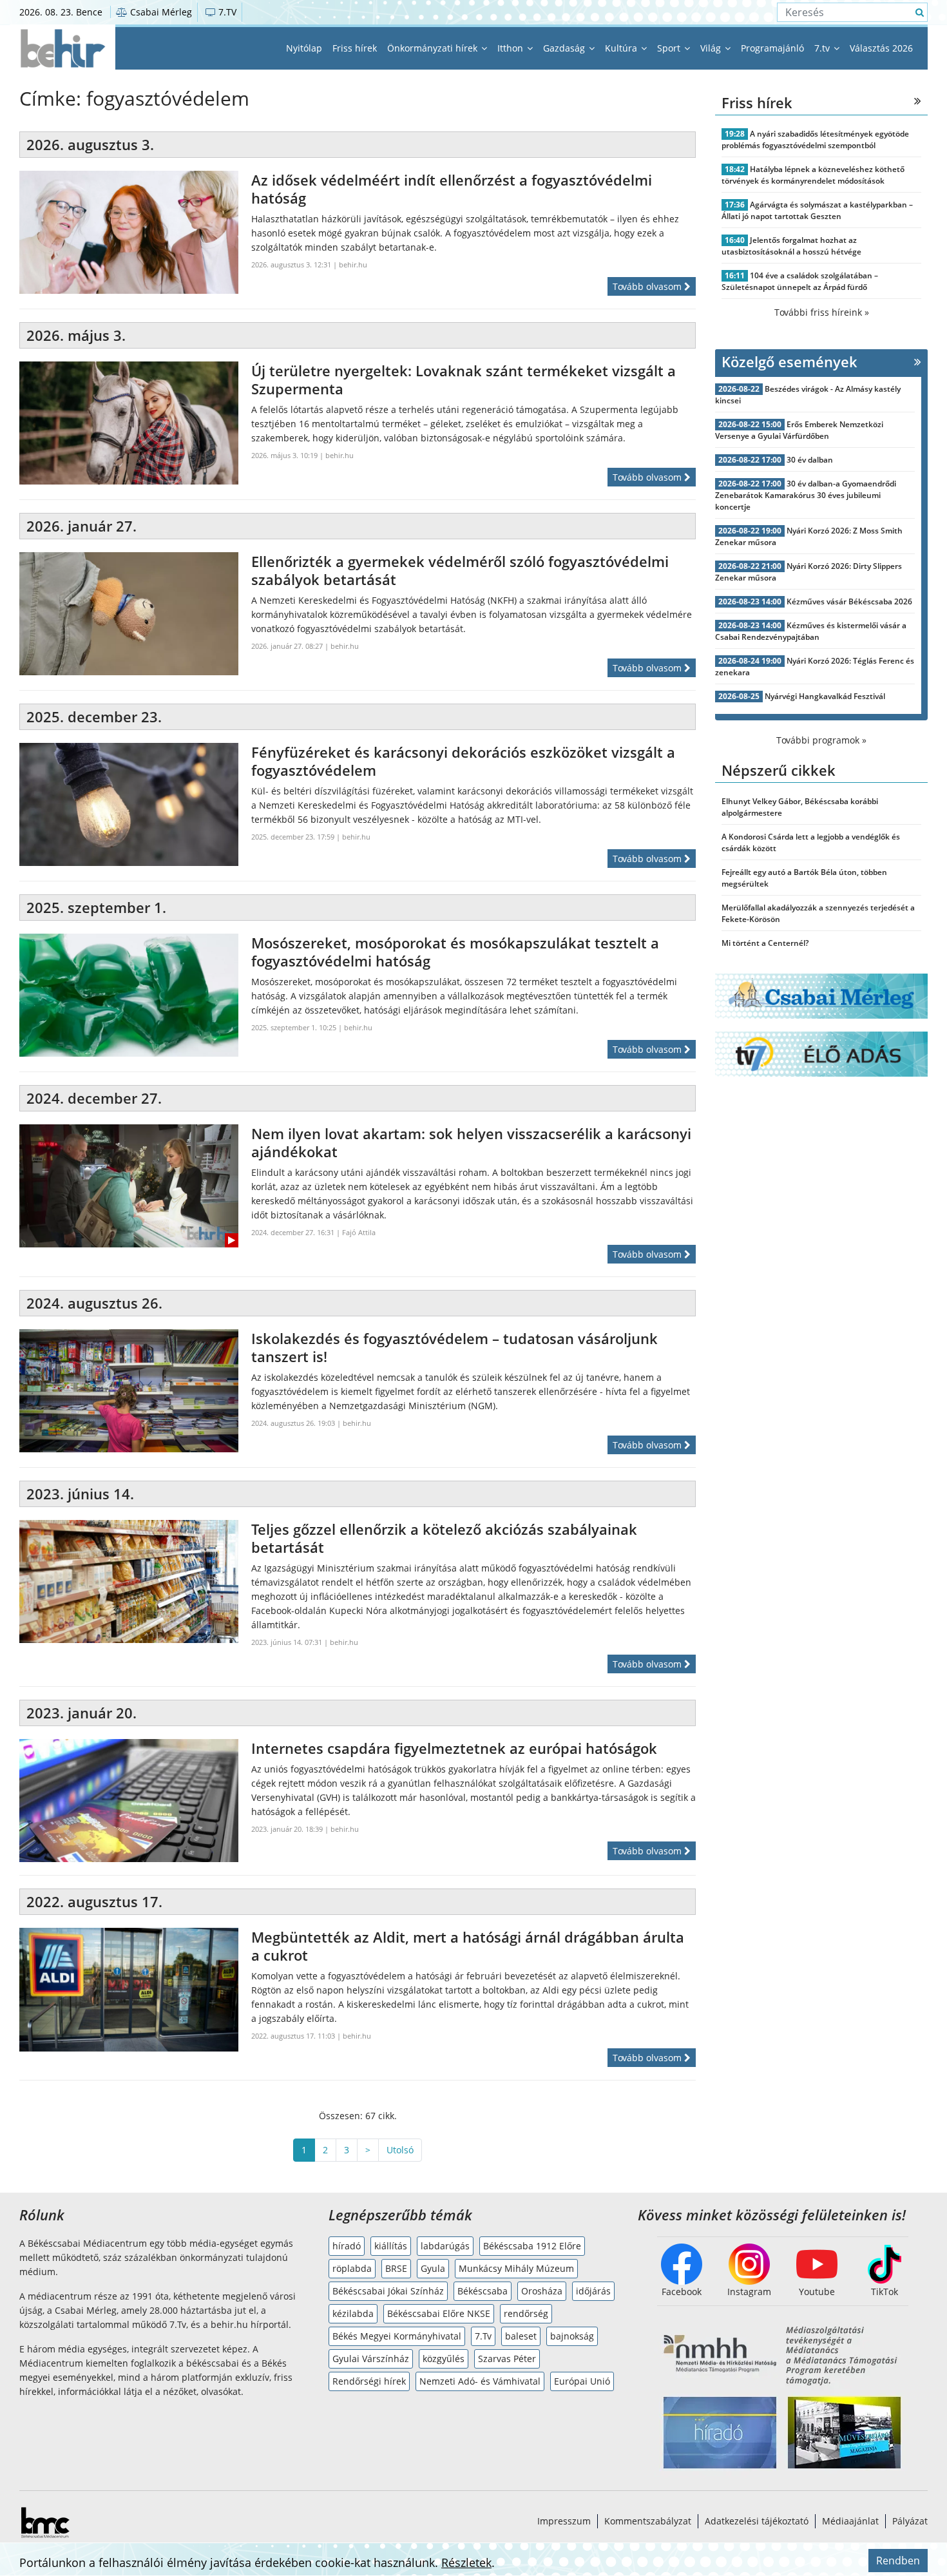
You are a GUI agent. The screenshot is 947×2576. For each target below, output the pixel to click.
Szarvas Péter (507, 2359)
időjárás (593, 2291)
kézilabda (353, 2313)
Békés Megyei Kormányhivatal (397, 2336)
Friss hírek (355, 48)
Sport (670, 48)
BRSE (396, 2268)
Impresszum (564, 2521)
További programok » (821, 740)
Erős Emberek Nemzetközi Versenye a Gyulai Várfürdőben (799, 430)
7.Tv (483, 2336)
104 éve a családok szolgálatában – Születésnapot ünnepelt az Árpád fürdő (800, 281)
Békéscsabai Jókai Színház (388, 2291)
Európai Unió (582, 2381)
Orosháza (542, 2291)
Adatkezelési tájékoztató (757, 2521)
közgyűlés (444, 2359)
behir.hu (353, 264)
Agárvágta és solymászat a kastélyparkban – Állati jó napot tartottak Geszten (817, 210)
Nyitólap (304, 48)
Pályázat (910, 2521)
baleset (521, 2336)
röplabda (352, 2268)
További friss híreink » (822, 312)
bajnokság (572, 2336)
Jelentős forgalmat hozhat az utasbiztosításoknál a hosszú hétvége (791, 246)
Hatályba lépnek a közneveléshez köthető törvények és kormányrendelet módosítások (813, 175)
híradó (347, 2246)
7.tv (823, 48)
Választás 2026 (881, 48)
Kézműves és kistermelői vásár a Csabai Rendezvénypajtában (811, 631)
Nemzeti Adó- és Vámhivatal (480, 2381)
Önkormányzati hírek (434, 48)
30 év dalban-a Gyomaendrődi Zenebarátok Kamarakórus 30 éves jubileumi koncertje (806, 495)
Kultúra (622, 48)
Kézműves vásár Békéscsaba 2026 (849, 601)
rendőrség (526, 2313)
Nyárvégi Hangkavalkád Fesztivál (825, 696)
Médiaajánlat (850, 2521)
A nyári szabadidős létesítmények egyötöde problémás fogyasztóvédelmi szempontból (815, 139)
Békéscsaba (483, 2291)
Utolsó (400, 2150)
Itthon (512, 48)
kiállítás (391, 2246)
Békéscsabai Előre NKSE (439, 2313)
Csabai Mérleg (160, 12)
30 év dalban (810, 460)
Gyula (433, 2268)
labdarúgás (445, 2246)
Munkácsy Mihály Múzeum (516, 2268)
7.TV (226, 12)
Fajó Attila (359, 1232)
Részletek (466, 2562)
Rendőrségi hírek (369, 2381)
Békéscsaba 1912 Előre (532, 2246)
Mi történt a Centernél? (765, 943)
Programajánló (772, 48)
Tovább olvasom (648, 286)
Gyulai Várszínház (371, 2359)
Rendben (898, 2561)
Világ (712, 48)
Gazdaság (565, 48)
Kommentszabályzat (648, 2521)
